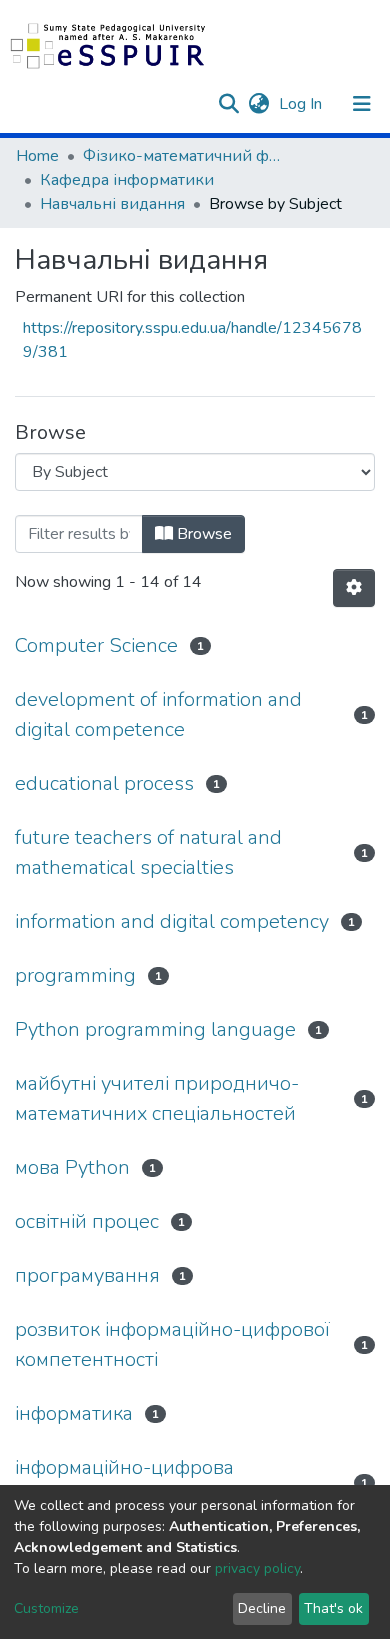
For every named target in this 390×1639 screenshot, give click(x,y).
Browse (202, 534)
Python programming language (155, 1029)
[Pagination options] (354, 588)
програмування (87, 1275)
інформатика (74, 1413)
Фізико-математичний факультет (183, 156)
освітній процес (87, 1221)
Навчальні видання (112, 204)
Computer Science (96, 645)
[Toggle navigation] (362, 104)
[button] (258, 104)
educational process (104, 783)
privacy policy (257, 1568)
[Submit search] (228, 104)
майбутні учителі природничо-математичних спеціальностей (157, 1098)
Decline (262, 1608)
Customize (46, 1608)
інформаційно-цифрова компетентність (124, 1482)
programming (75, 975)
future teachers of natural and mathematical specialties (148, 852)
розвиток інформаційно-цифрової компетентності (172, 1344)
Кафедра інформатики (127, 180)
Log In (302, 104)
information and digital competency (172, 921)
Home (37, 156)
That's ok (333, 1608)
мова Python (72, 1167)
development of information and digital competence (158, 714)
